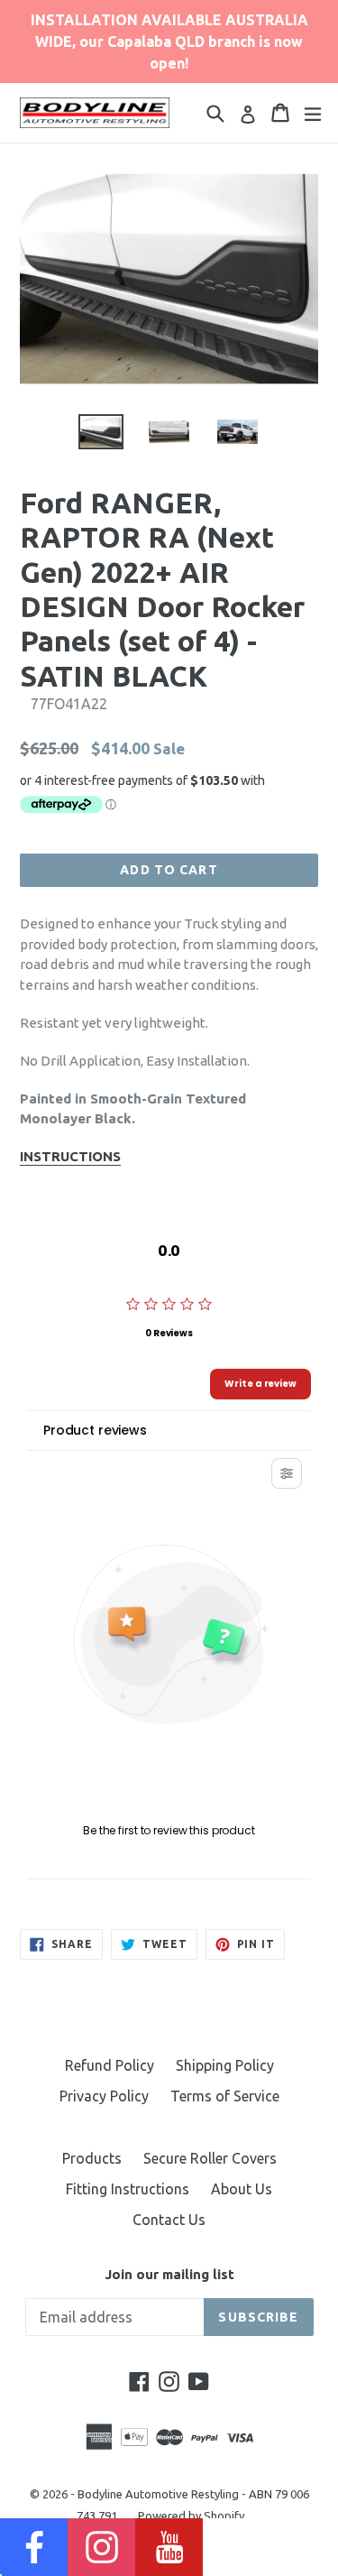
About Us (242, 2189)
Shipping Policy (225, 2065)
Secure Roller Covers (210, 2158)
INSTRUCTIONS (70, 1156)
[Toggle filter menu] (287, 1473)
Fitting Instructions (128, 2189)
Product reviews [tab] (95, 1430)
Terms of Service (225, 2096)
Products (92, 2158)
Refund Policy (110, 2065)
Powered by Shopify (191, 2516)
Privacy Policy (104, 2096)
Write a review (260, 1384)
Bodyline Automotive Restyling (158, 2494)
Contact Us (169, 2220)
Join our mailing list (169, 2274)
